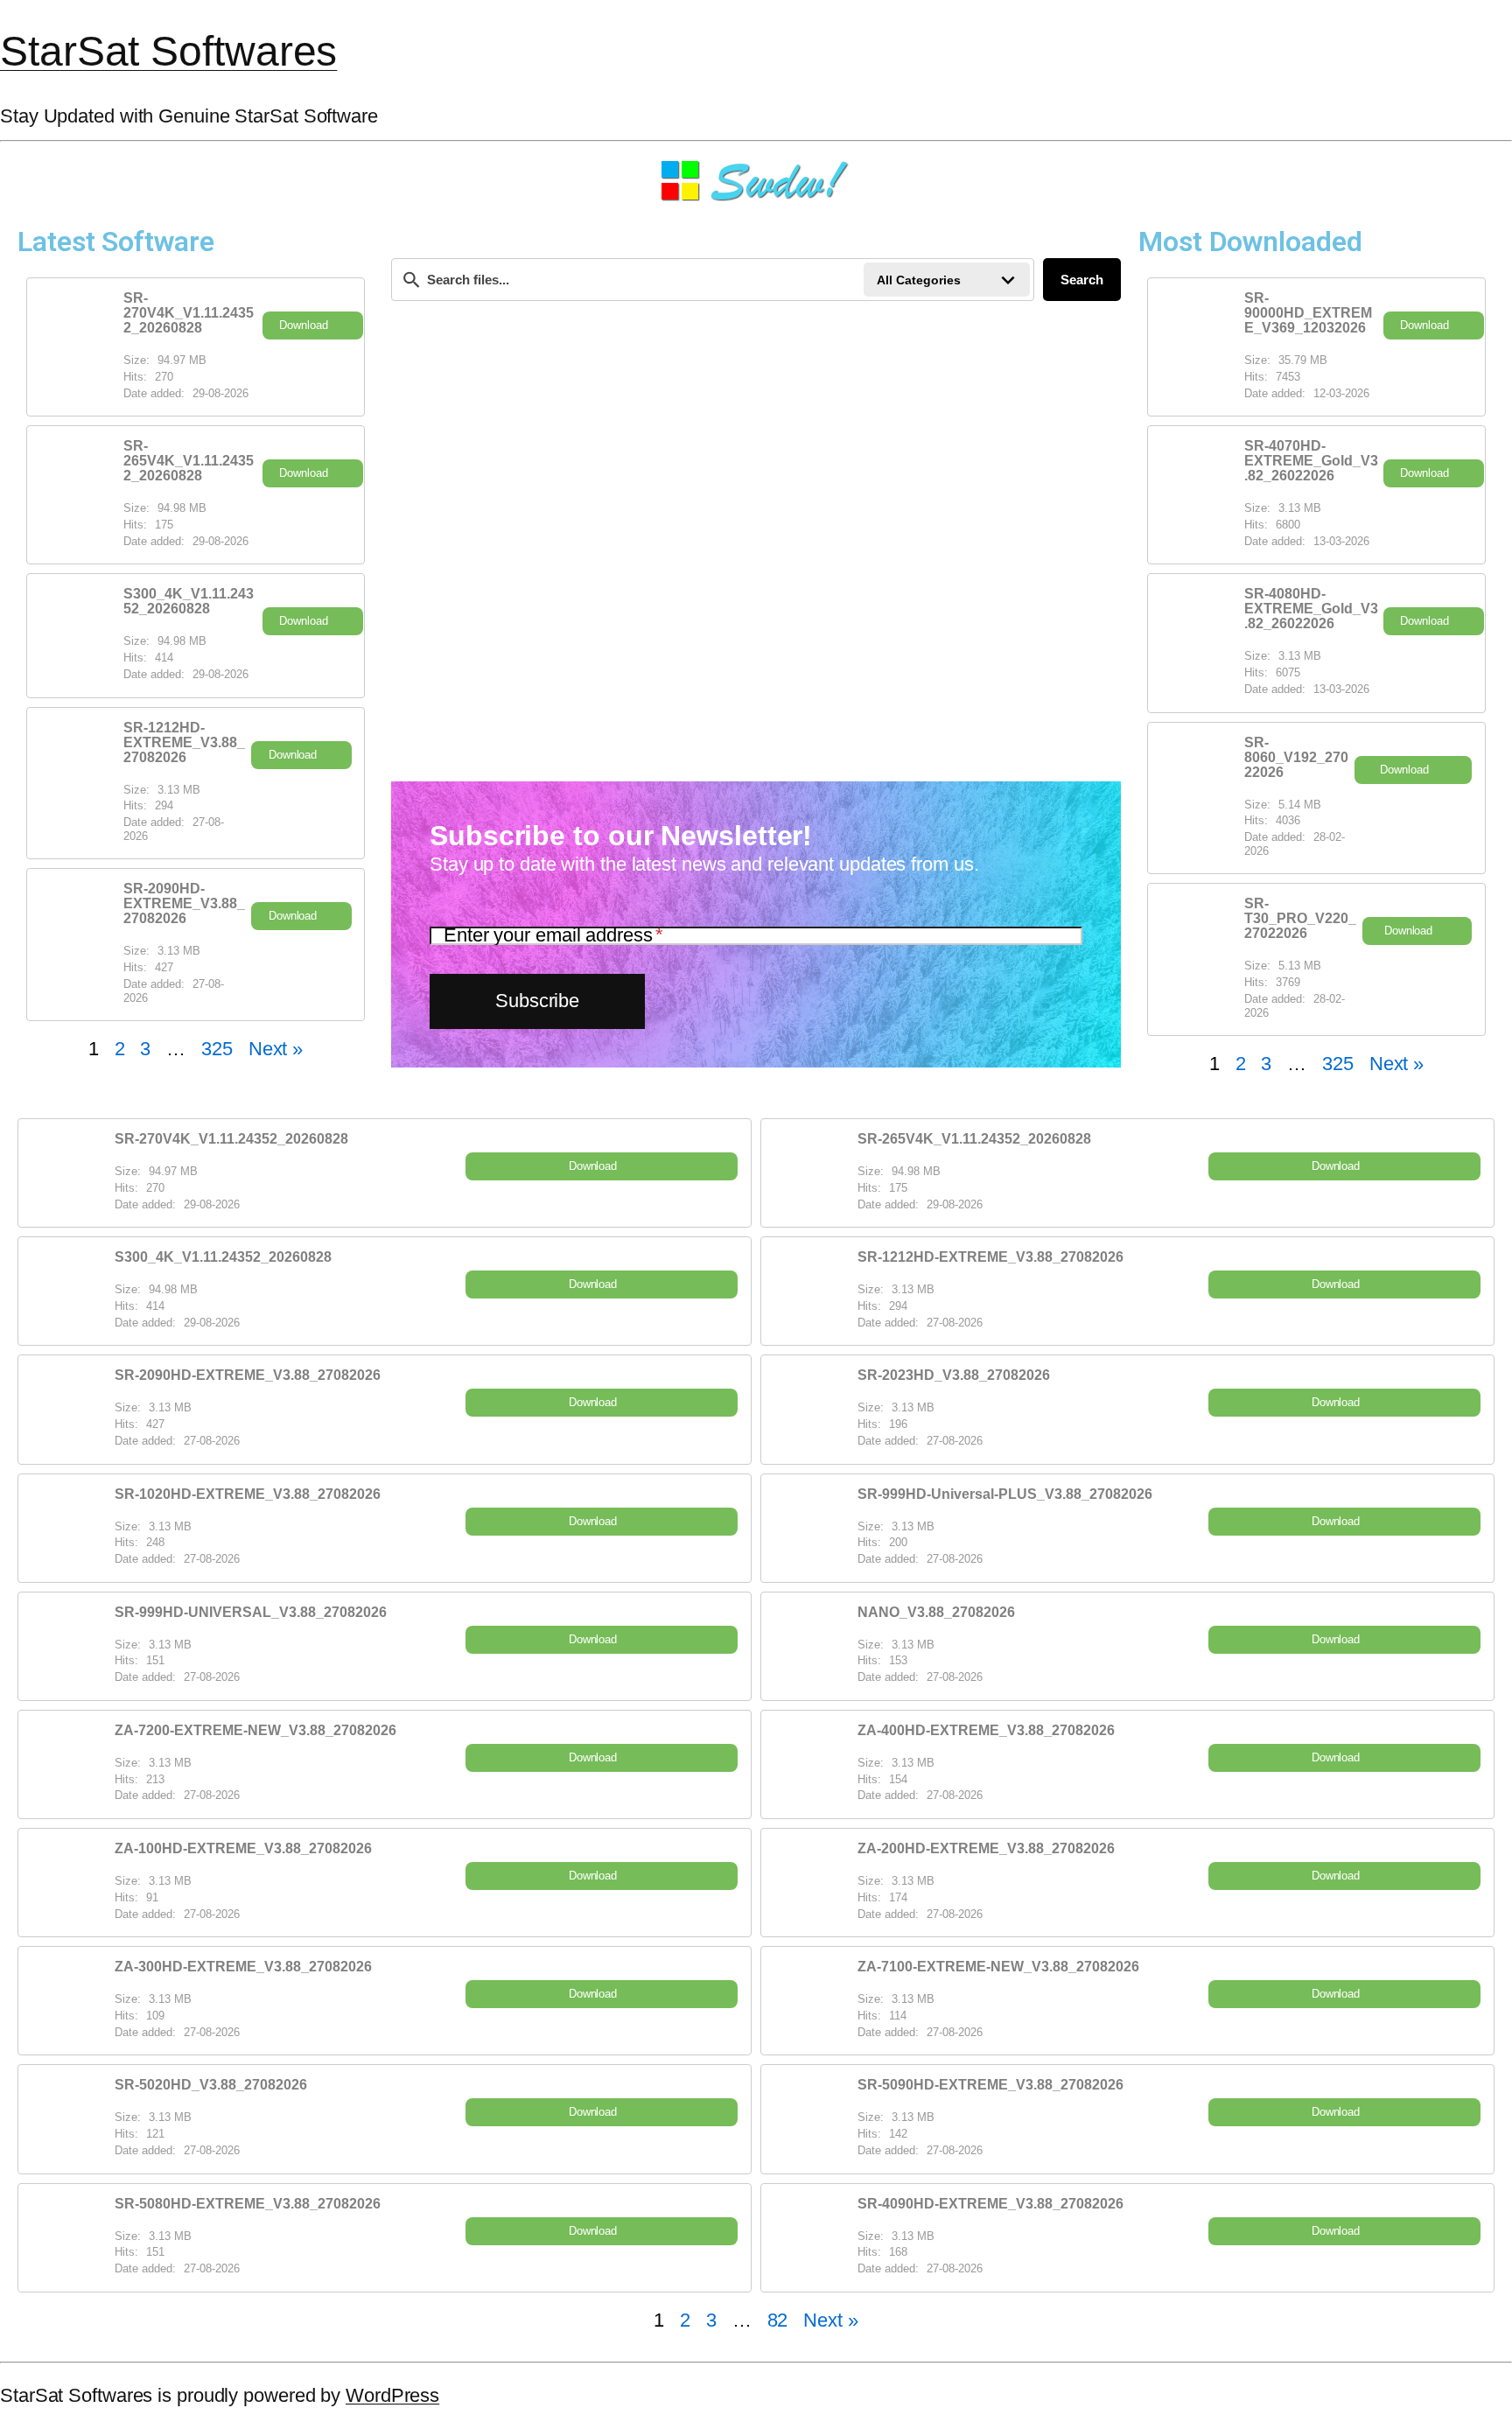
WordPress (392, 2395)
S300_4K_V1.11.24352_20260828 (189, 601)
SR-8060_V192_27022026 (1296, 757)
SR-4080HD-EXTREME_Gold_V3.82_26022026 (1311, 609)
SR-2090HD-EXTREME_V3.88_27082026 (184, 903)
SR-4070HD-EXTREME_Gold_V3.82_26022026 (1311, 461)
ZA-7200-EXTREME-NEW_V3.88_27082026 (255, 1730)
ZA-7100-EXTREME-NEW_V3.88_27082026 (998, 1967)
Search (1082, 280)
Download (303, 325)
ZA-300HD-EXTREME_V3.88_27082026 (243, 1967)
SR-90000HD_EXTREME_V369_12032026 (1308, 313)
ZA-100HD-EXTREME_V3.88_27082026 (243, 1848)
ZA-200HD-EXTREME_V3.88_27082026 (986, 1848)
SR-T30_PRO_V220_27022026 (1300, 918)
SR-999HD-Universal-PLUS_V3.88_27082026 (1005, 1494)
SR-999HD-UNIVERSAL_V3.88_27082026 (251, 1612)
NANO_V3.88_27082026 (936, 1612)
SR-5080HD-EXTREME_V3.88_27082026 (248, 2204)
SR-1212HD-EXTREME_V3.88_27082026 (184, 742)
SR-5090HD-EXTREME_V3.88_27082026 (990, 2085)
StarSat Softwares (168, 51)
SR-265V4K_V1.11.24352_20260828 (189, 461)
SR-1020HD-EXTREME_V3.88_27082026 (248, 1494)
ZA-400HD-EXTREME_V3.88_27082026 (986, 1730)
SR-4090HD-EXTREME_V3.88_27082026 (990, 2204)
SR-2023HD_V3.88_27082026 (954, 1375)
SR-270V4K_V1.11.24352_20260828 (189, 313)
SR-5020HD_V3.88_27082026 (211, 2085)
